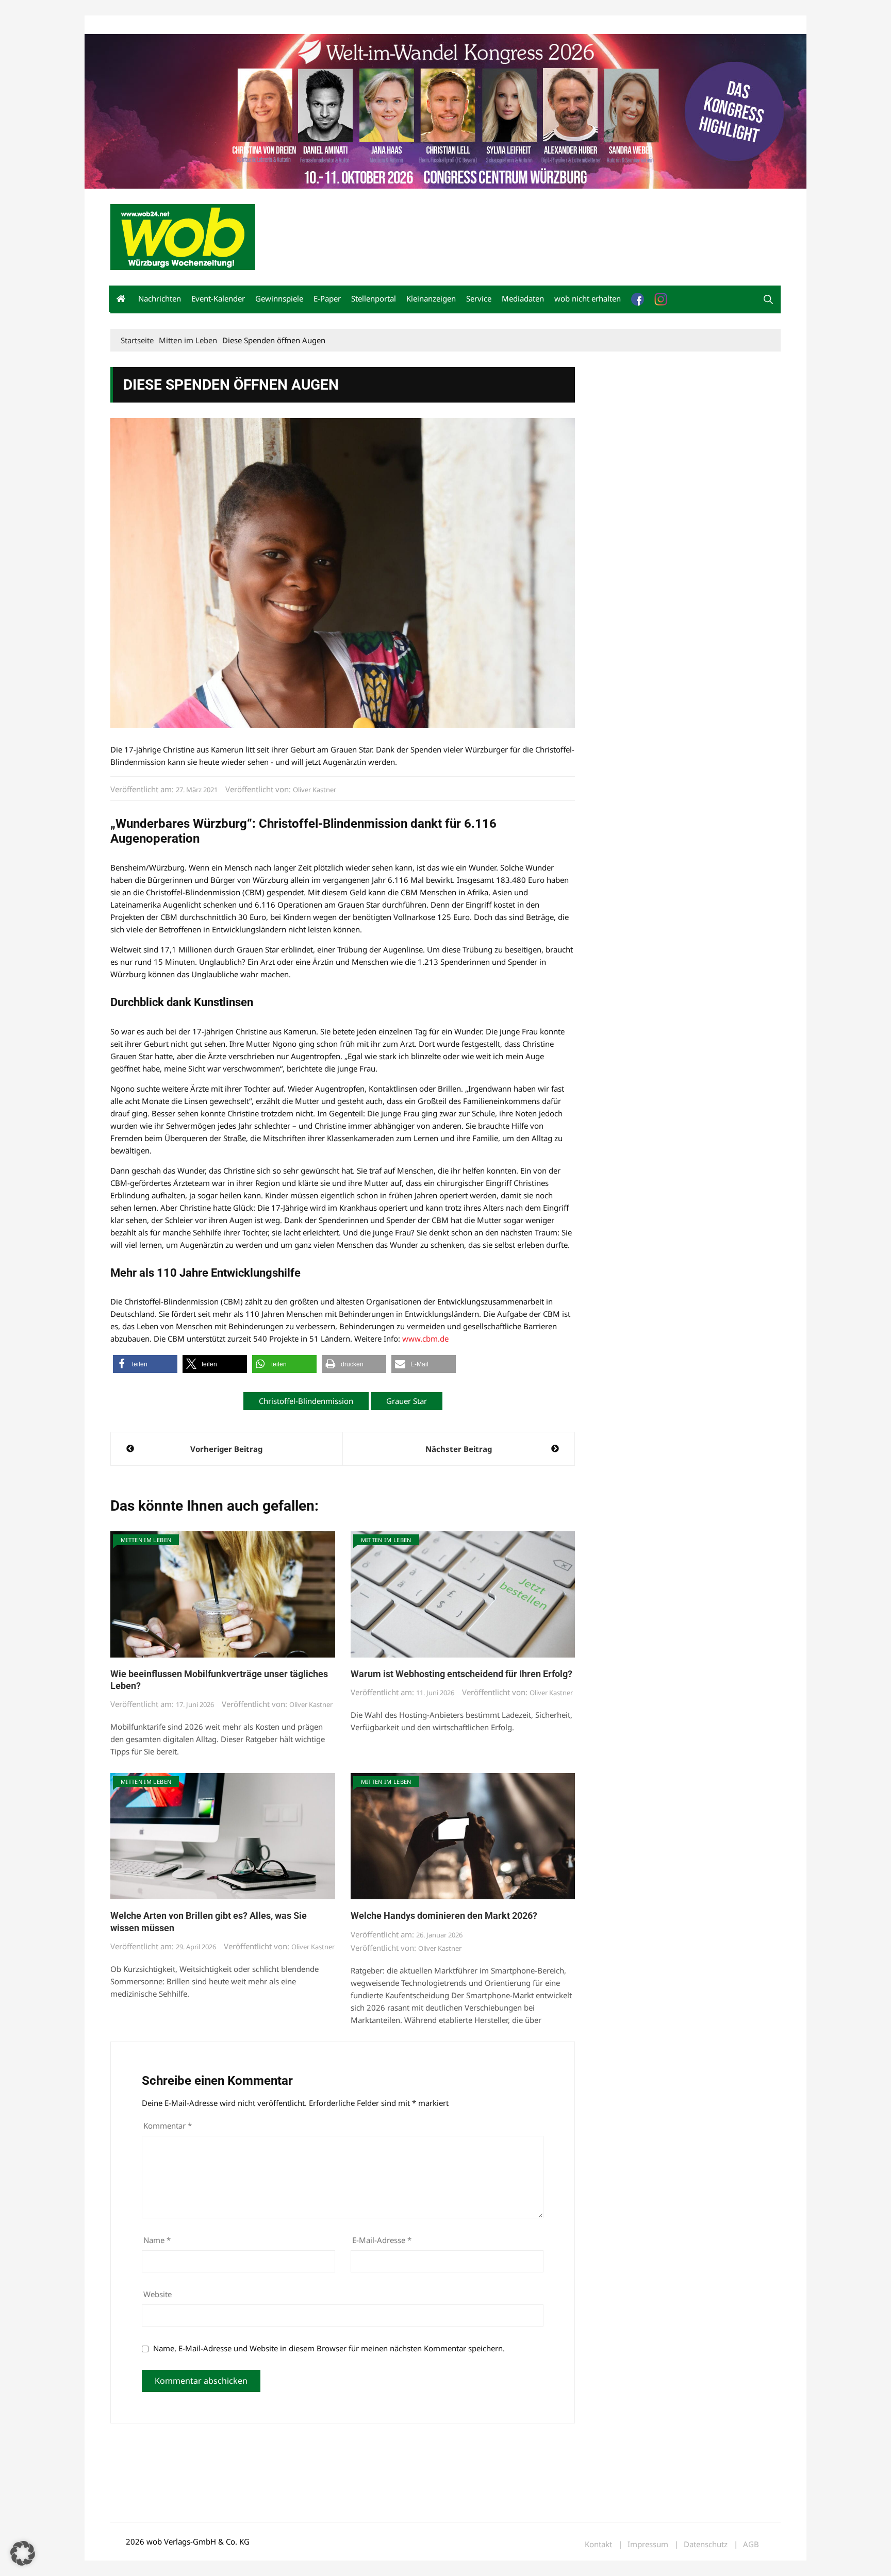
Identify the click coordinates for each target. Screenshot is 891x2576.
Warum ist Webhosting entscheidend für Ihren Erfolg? (461, 1674)
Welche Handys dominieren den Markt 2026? (444, 1916)
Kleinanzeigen (431, 298)
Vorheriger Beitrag (226, 1449)
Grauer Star (407, 1401)
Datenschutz (706, 2544)
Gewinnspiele (279, 298)
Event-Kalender (218, 298)
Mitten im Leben (146, 1540)
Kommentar (168, 2126)
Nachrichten (160, 298)
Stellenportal (374, 298)
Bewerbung (303, 25)
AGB (751, 2544)
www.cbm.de (425, 1339)
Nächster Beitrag (459, 1449)
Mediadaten (129, 25)
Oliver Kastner (315, 790)
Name (157, 2240)
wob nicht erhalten (181, 25)
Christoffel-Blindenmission (306, 1401)
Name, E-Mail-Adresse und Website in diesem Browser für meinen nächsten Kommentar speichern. (329, 2348)
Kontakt (228, 25)
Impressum (263, 25)
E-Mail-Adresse (382, 2240)
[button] (768, 299)
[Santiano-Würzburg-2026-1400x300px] (445, 110)
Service (479, 298)
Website (158, 2294)
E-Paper (327, 298)
